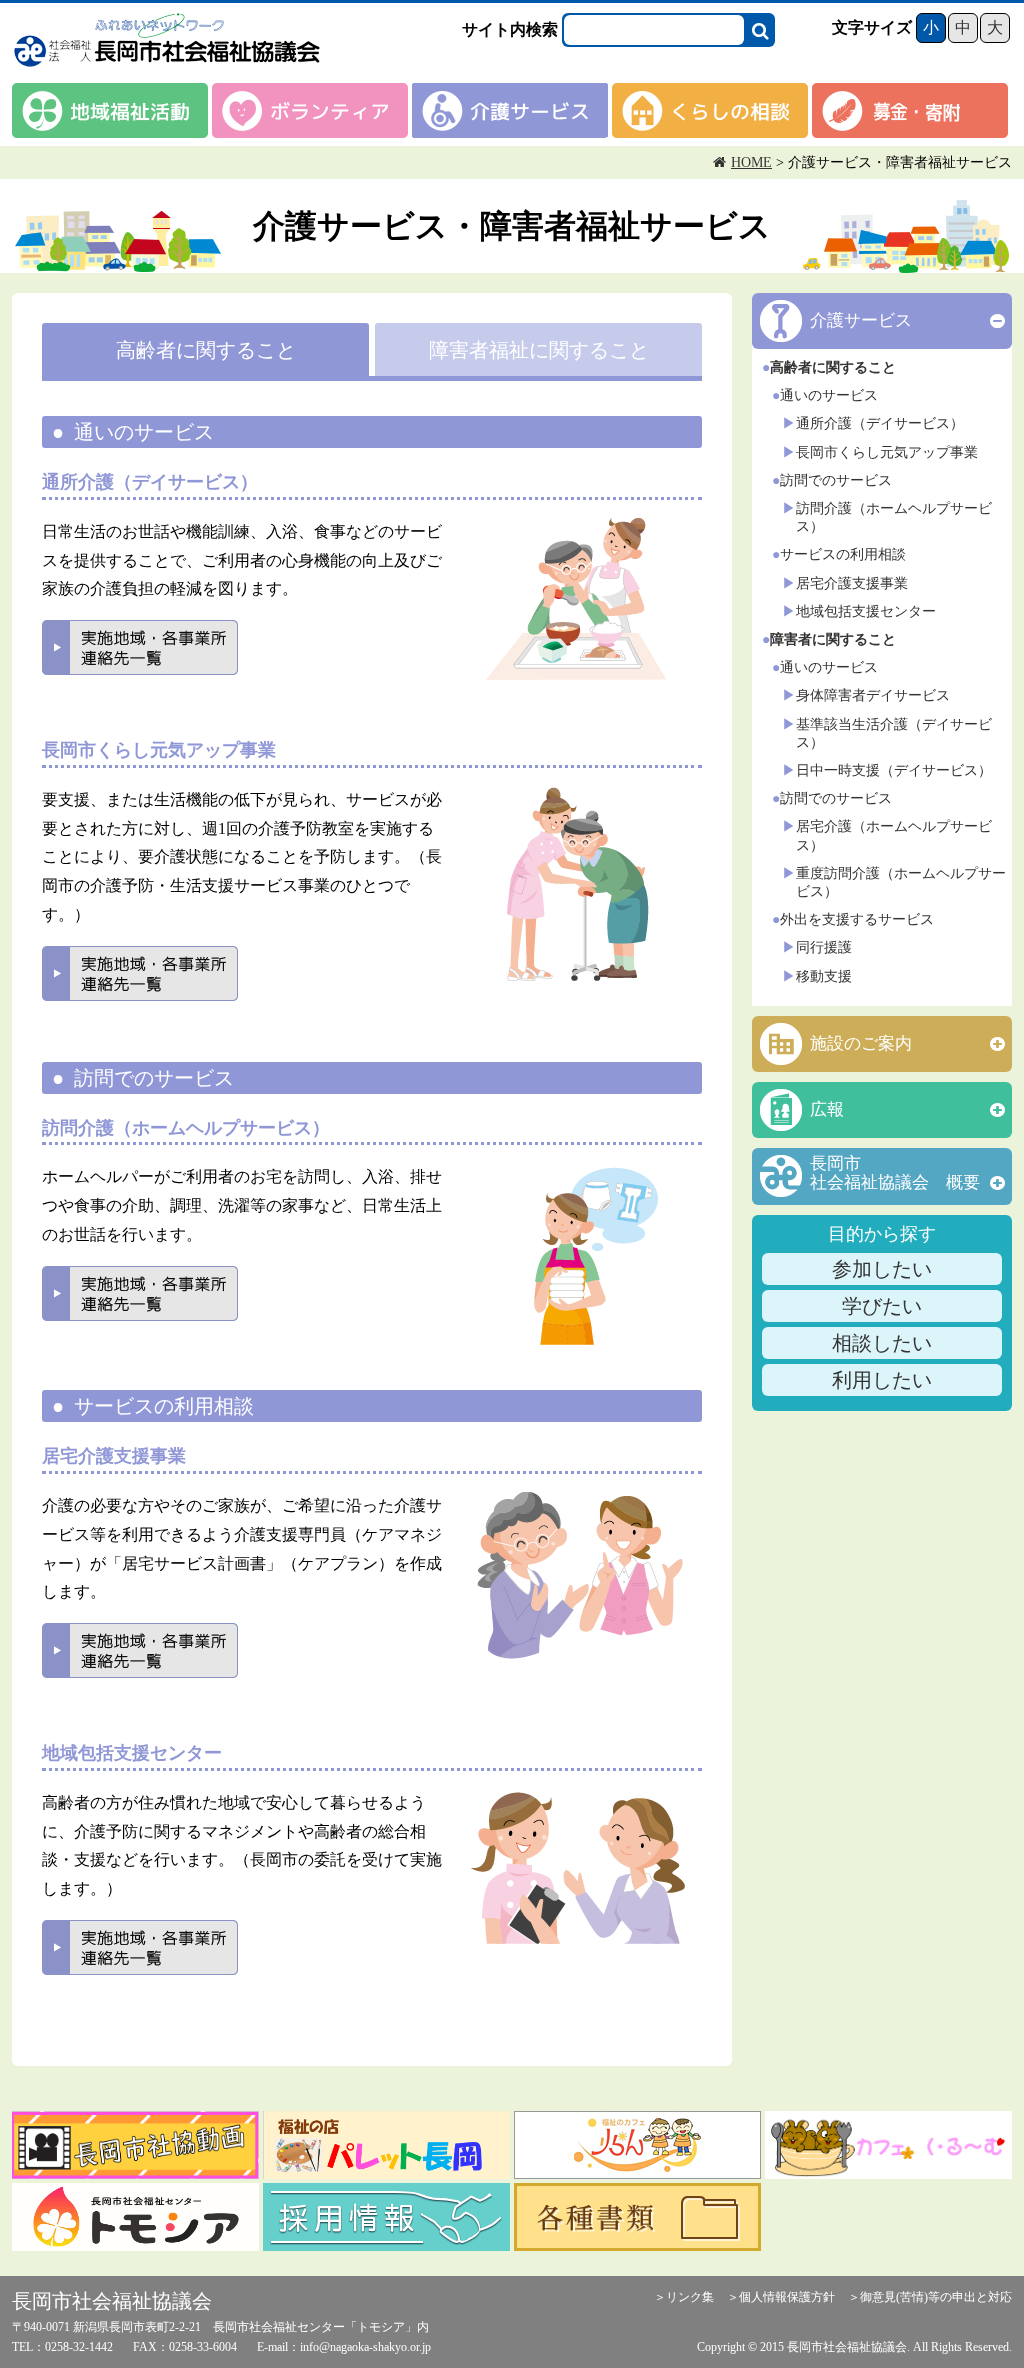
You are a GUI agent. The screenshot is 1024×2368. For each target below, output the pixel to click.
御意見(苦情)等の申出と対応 (936, 2297)
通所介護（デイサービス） (880, 423)
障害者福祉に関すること (539, 350)
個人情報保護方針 (787, 2297)
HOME (751, 162)
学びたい (882, 1306)
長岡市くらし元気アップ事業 (887, 452)
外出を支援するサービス (857, 919)
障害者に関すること (833, 639)
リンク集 (690, 2297)
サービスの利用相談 (843, 554)
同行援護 (824, 947)
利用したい (882, 1380)
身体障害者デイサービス (873, 695)
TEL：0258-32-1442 (62, 2347)
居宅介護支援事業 (852, 583)
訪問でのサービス (836, 480)
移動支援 (824, 976)
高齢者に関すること (206, 350)
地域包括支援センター (866, 611)
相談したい (882, 1343)
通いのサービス (829, 395)
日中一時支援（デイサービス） (894, 770)
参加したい (882, 1269)
